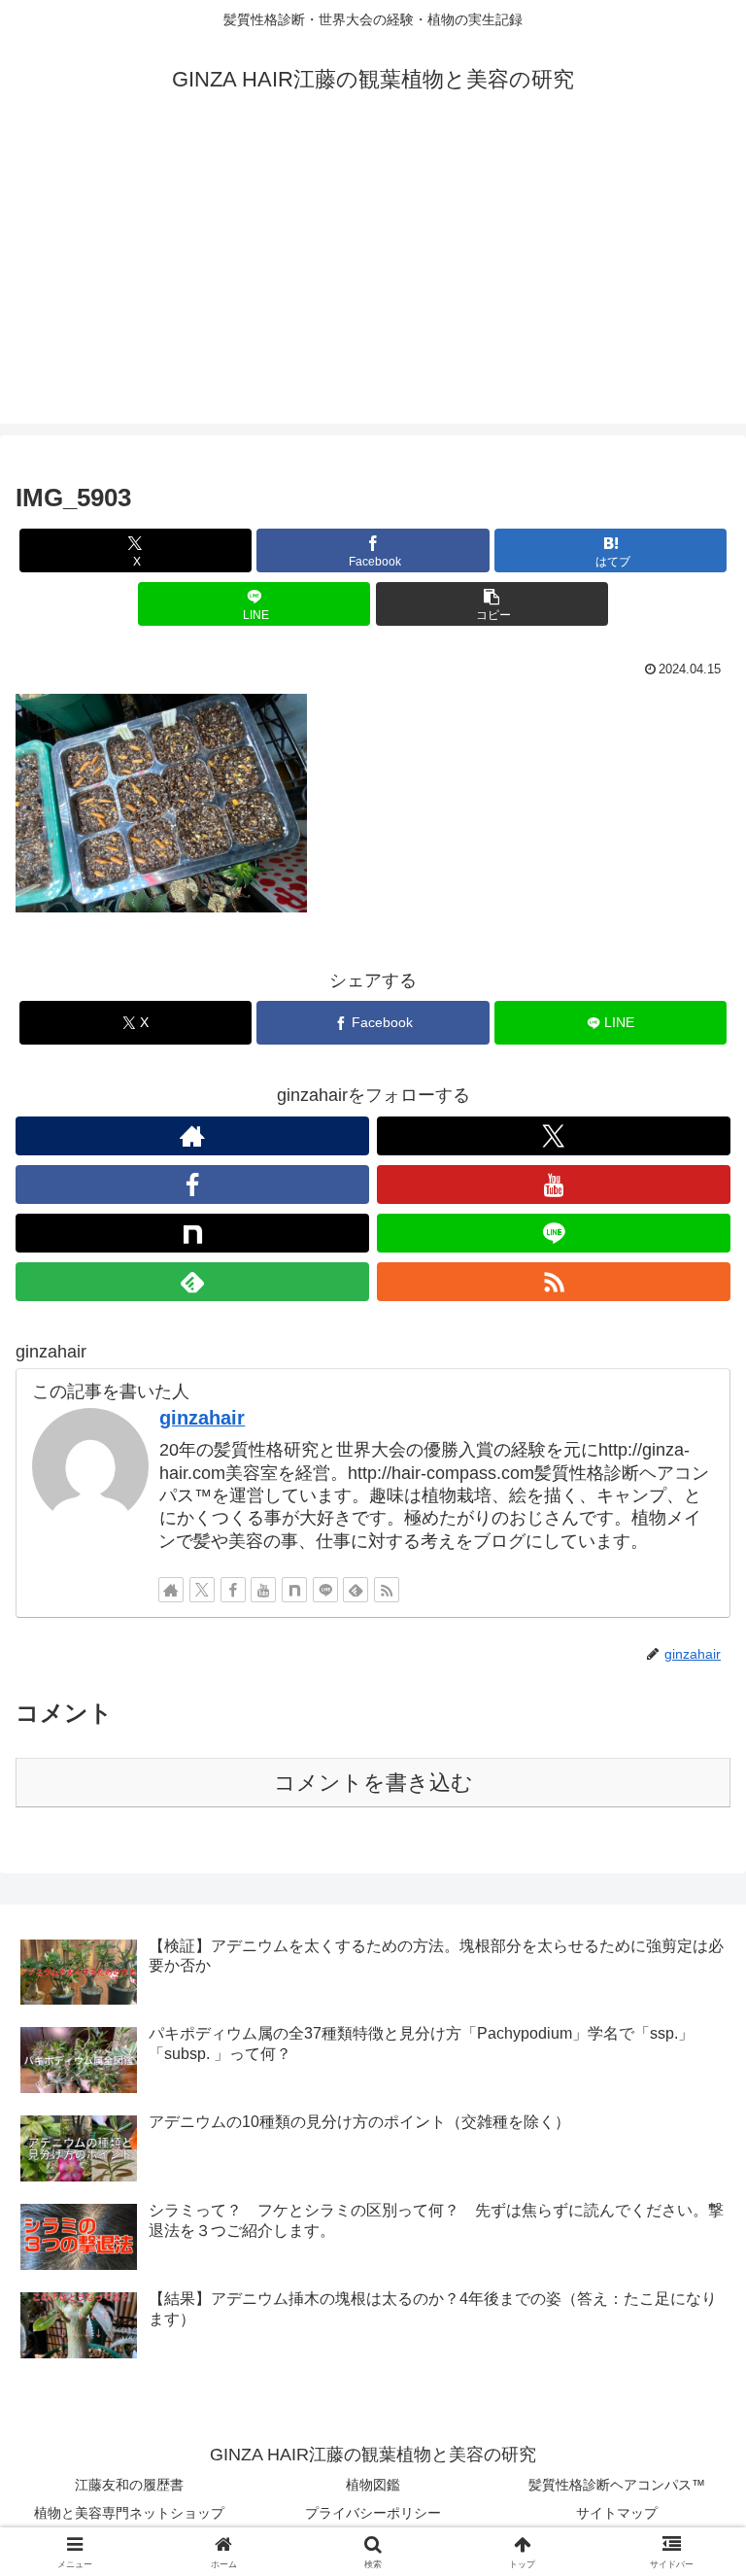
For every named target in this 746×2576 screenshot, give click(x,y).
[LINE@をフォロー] (554, 1233)
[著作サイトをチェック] (192, 1136)
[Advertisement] (373, 288)
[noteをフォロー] (192, 1233)
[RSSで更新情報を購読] (554, 1282)
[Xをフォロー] (554, 1136)
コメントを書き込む (373, 1783)
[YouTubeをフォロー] (554, 1185)
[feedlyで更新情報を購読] (192, 1282)
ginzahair (202, 1418)
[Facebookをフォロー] (192, 1185)
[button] (492, 604)
